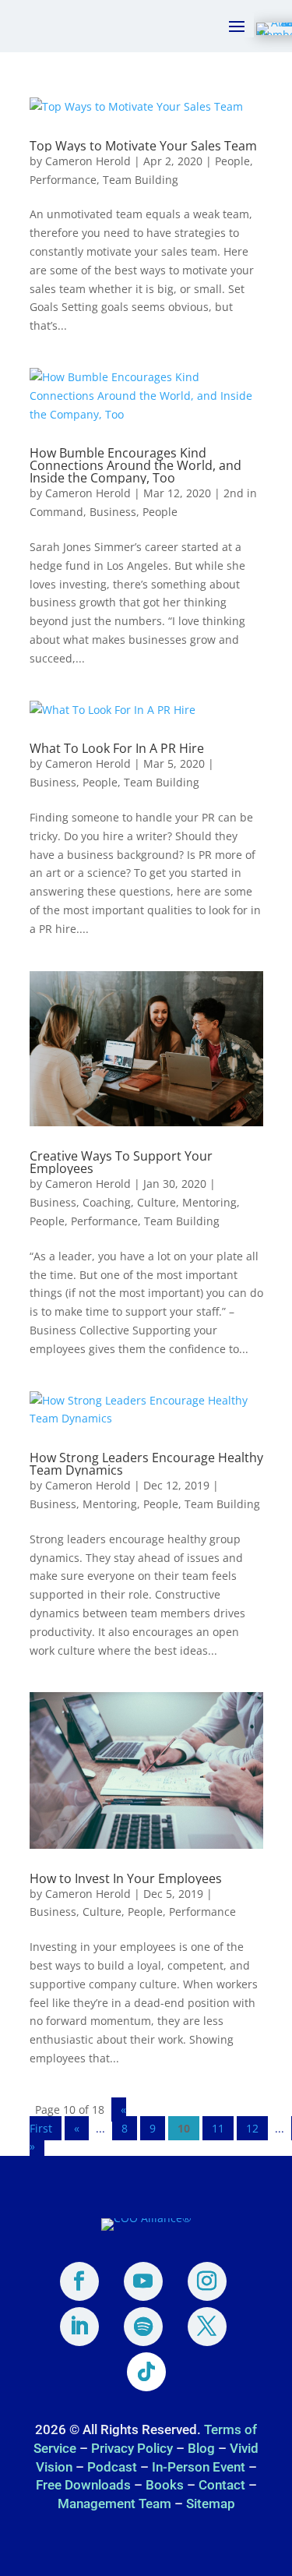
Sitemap (211, 2504)
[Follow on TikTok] (146, 2372)
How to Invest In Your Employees (126, 1878)
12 (252, 2128)
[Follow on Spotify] (143, 2327)
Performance (63, 180)
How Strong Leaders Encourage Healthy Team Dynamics (146, 1464)
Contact (222, 2485)
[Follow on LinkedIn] (79, 2327)
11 (218, 2128)
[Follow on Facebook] (79, 2281)
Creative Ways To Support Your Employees (121, 1162)
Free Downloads (83, 2485)
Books (165, 2485)
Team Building (141, 180)
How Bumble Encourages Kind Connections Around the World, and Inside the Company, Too (135, 465)
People (232, 161)
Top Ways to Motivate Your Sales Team (143, 146)
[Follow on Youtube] (143, 2281)
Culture (157, 1202)
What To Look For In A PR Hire (117, 748)
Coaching (107, 1202)
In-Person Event (199, 2467)
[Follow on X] (207, 2327)
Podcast (112, 2467)
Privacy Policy (132, 2448)
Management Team (114, 2504)
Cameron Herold (88, 161)
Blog (201, 2448)
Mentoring (209, 1202)
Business (113, 512)
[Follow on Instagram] (207, 2281)
